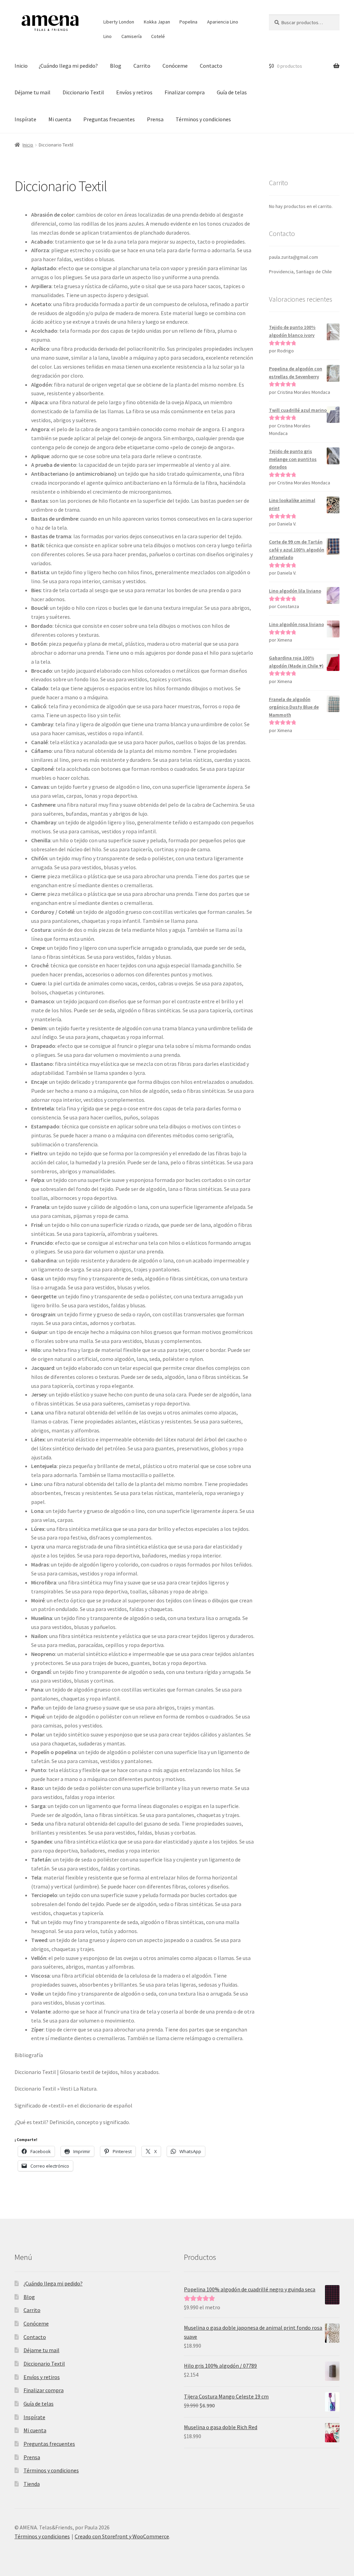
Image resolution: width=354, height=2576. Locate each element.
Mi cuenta (60, 119)
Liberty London (119, 22)
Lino (108, 36)
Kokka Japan (157, 22)
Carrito (142, 66)
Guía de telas (232, 92)
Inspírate (25, 119)
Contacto (211, 66)
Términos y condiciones (203, 119)
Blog (116, 66)
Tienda (32, 2484)
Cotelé (158, 36)
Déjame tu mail (32, 92)
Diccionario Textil (83, 92)
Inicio (21, 66)
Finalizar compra (185, 92)
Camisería (132, 36)
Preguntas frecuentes (109, 119)
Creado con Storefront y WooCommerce (122, 2536)
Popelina (188, 22)
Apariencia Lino (223, 22)
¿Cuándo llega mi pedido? (68, 66)
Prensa (155, 119)
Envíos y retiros (134, 92)
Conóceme (175, 66)
